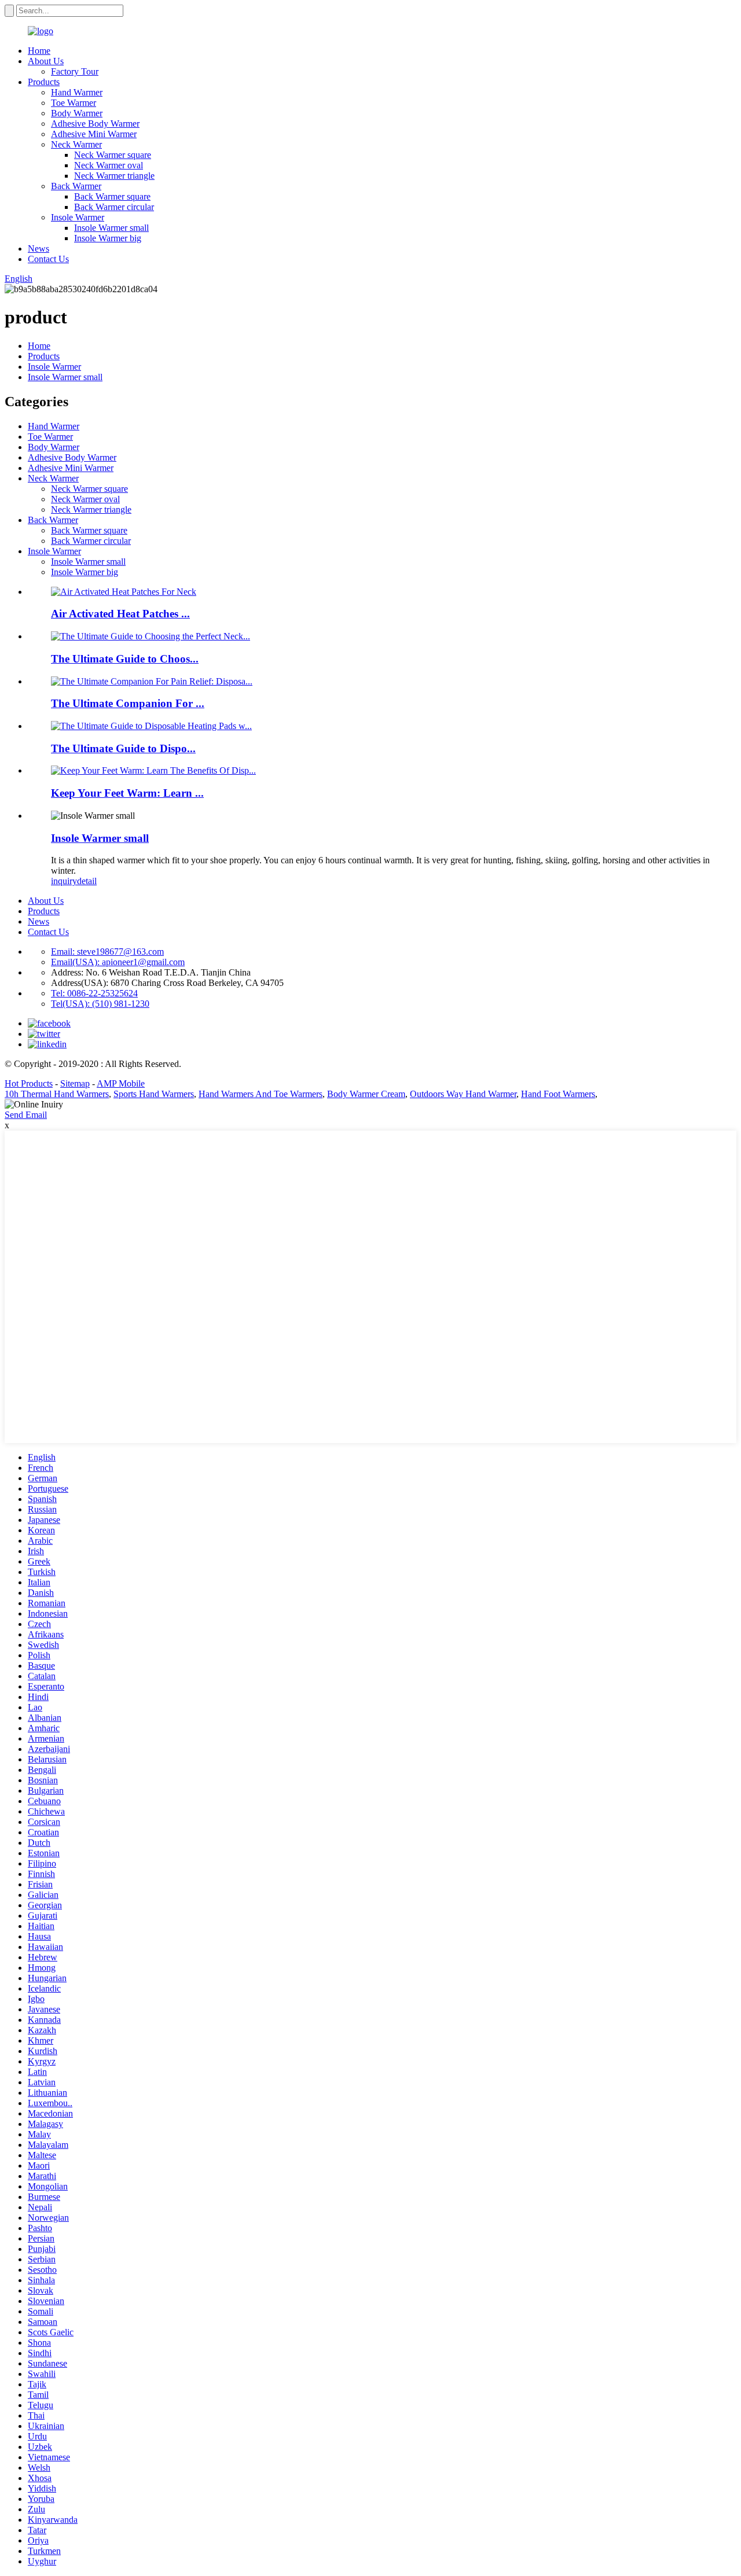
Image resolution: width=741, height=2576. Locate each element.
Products (44, 82)
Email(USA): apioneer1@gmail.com (118, 962)
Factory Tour (75, 71)
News (38, 249)
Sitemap (75, 1083)
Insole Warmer (78, 217)
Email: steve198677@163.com (107, 952)
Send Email (26, 1115)
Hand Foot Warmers (558, 1094)
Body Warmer (77, 113)
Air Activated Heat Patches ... (120, 614)
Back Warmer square (112, 196)
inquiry (64, 881)
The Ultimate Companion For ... (128, 703)
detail (87, 881)
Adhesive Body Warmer (95, 124)
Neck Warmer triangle (114, 176)
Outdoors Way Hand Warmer (463, 1094)
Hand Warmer (77, 92)
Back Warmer (76, 186)
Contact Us (48, 259)
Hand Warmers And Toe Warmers (261, 1094)
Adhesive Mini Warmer (94, 134)
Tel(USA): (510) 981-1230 (100, 1004)
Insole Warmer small (111, 228)
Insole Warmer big (108, 238)
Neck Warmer (76, 144)
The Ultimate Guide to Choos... (125, 659)
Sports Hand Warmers (154, 1094)
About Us (46, 61)
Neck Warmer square (113, 155)
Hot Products (29, 1083)
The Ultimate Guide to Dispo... (123, 748)
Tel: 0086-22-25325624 (94, 993)
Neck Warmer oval (109, 165)
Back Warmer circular (114, 207)
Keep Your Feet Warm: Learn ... (127, 793)
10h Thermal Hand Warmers (57, 1094)
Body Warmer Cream (366, 1094)
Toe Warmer (74, 103)
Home (39, 51)
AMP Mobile (121, 1083)
